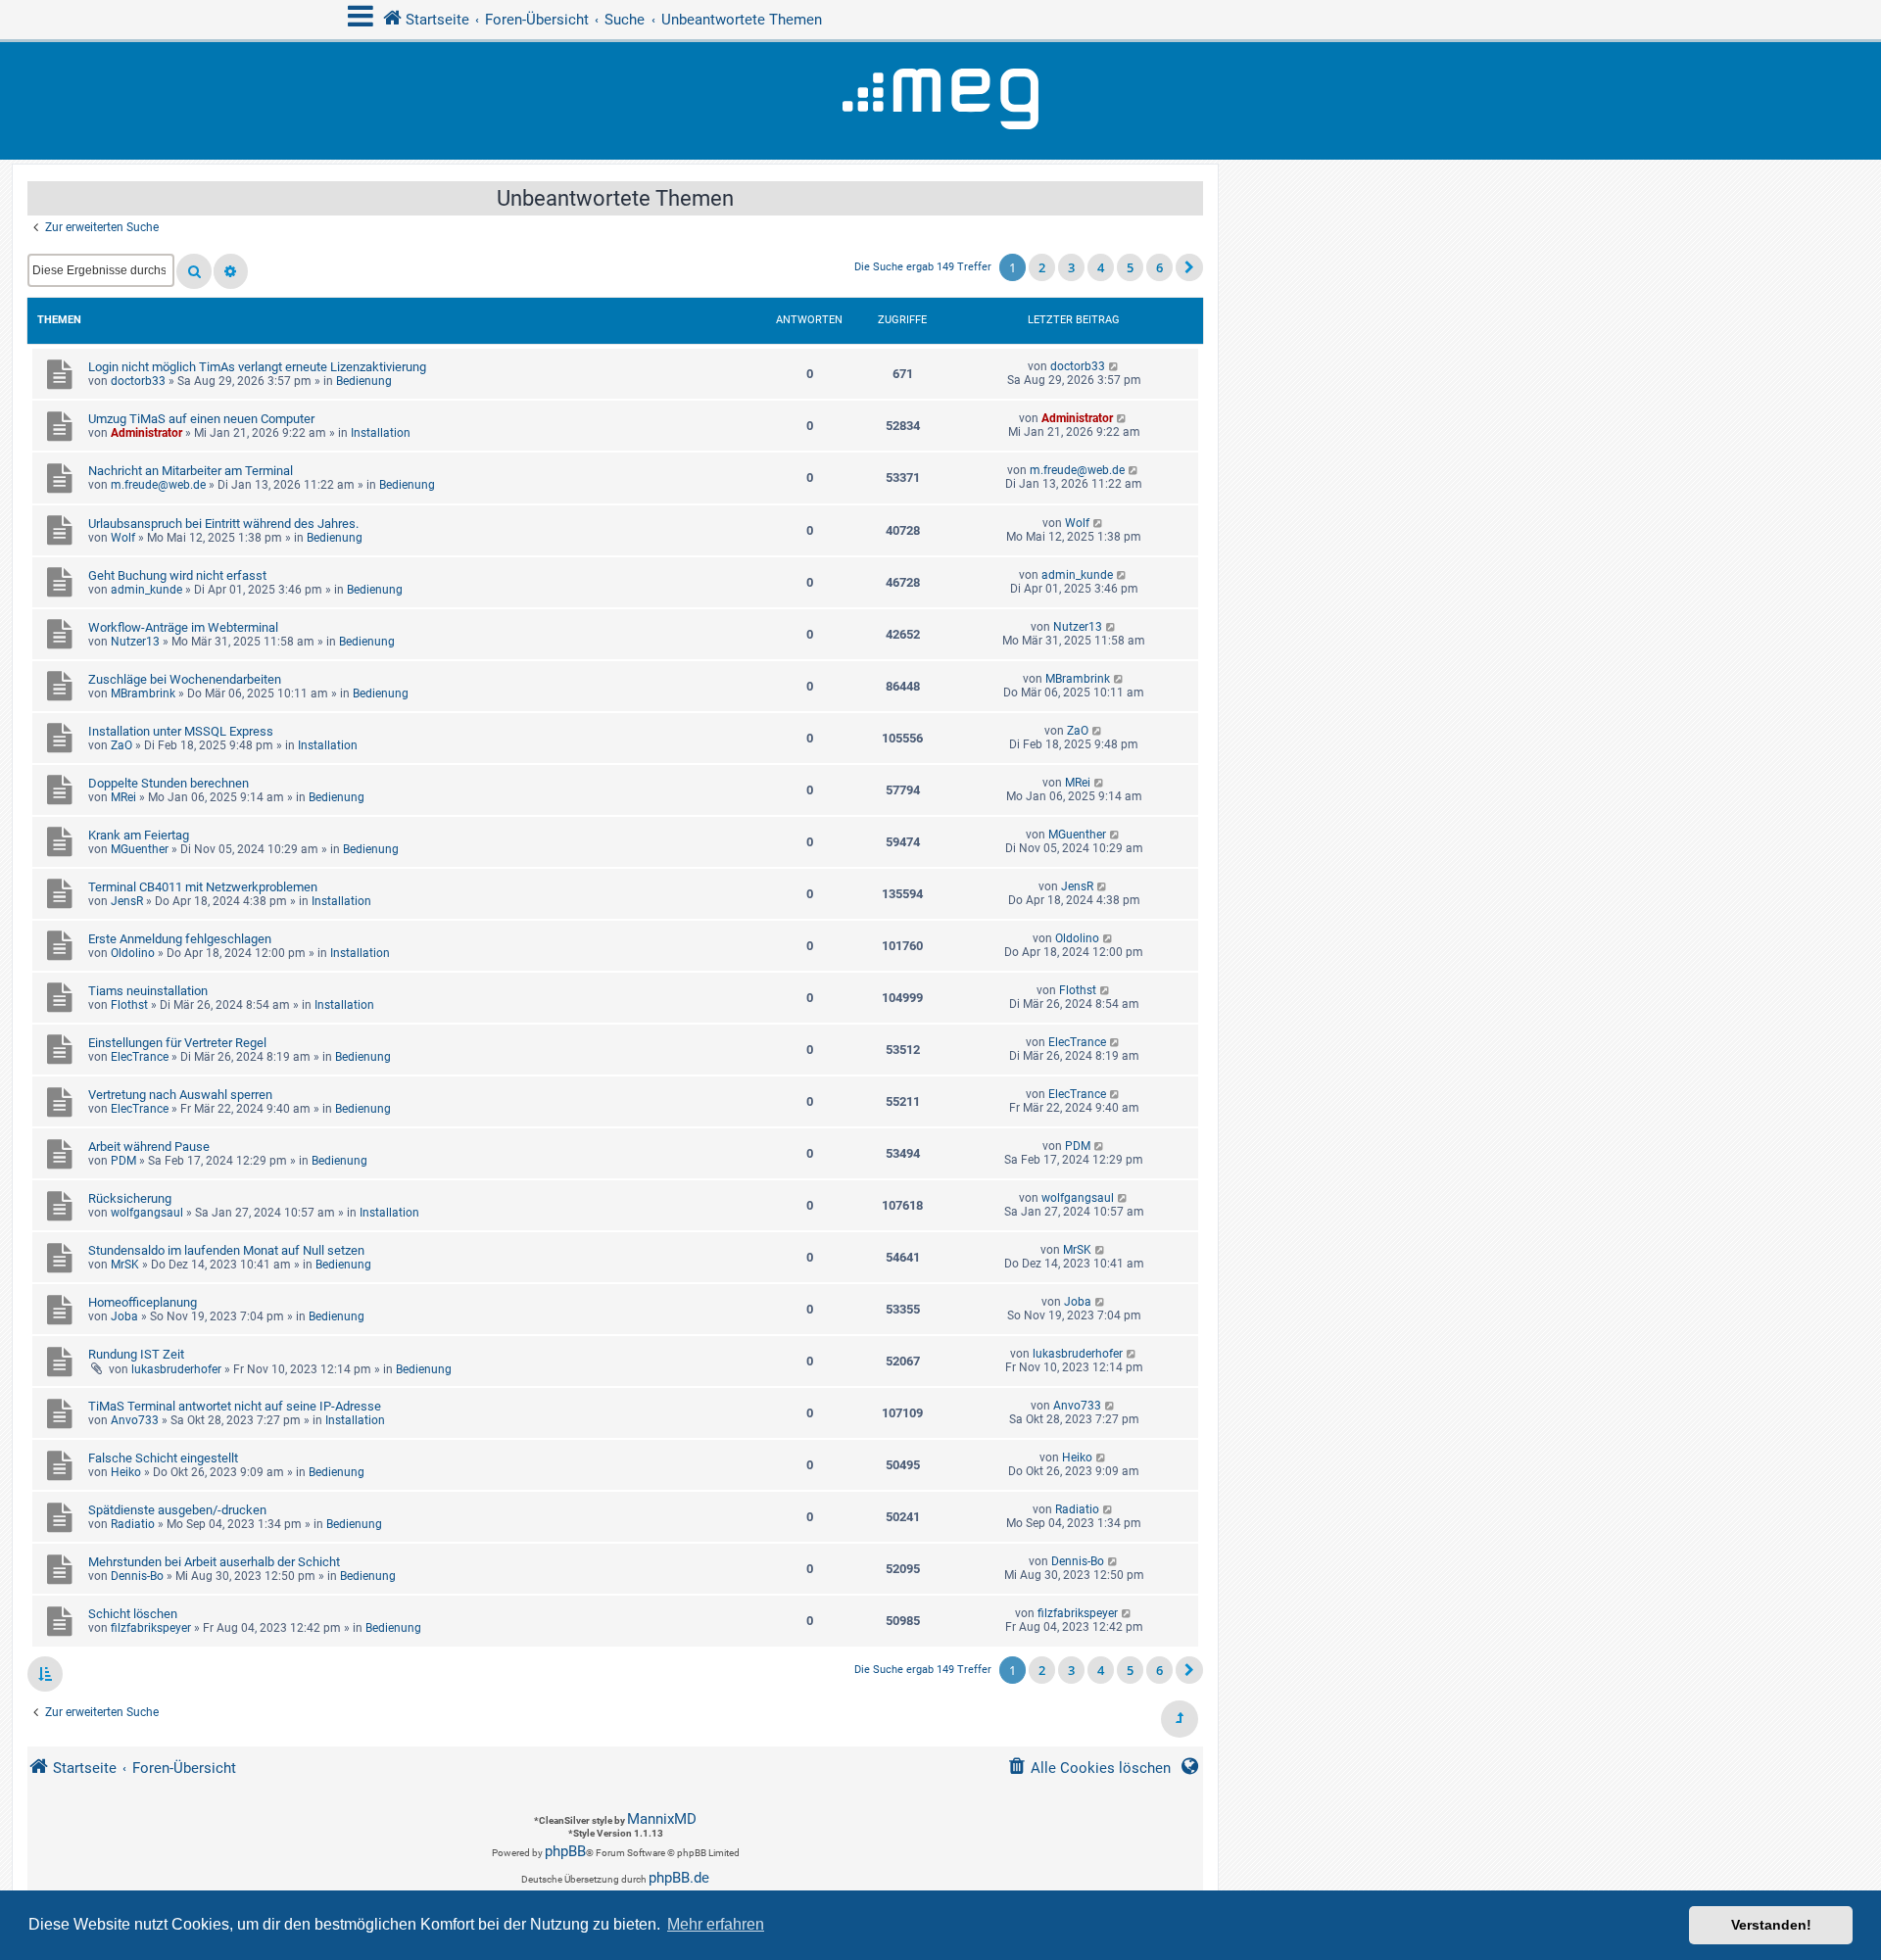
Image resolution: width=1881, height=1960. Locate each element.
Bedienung (364, 381)
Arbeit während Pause (149, 1147)
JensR (127, 901)
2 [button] (1042, 267)
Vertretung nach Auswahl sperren (180, 1095)
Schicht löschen (133, 1614)
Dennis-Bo (137, 1576)
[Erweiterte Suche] (231, 271)
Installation (381, 433)
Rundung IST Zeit (136, 1354)
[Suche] (194, 271)
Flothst (129, 1005)
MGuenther (140, 849)
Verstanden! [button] (1771, 1925)
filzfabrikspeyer (151, 1628)
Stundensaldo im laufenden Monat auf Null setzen (226, 1250)
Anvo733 (135, 1420)
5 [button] (1130, 267)
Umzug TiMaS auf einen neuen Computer (201, 419)
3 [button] (1071, 267)
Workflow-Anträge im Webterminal (183, 627)
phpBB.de (679, 1878)
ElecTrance (140, 1057)
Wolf (123, 538)
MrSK (125, 1265)
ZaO (121, 745)
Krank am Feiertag (139, 835)
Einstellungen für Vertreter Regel (177, 1043)
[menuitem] (1089, 1769)
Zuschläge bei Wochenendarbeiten (185, 679)
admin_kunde (146, 590)
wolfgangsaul (147, 1213)
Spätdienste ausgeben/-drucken (177, 1510)
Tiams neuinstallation (148, 991)
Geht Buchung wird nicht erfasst (177, 575)
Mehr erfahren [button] (716, 1924)
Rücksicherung (130, 1198)
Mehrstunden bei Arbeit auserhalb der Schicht (214, 1562)
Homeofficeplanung (143, 1302)
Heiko (126, 1472)
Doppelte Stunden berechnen (169, 783)
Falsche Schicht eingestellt (163, 1458)
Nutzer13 (135, 642)
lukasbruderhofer (176, 1369)
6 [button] (1159, 267)
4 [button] (1101, 267)
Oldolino (133, 953)
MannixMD (662, 1819)
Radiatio (133, 1524)
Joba (124, 1316)
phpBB (565, 1851)
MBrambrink (143, 693)
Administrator (146, 433)
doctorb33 (138, 381)
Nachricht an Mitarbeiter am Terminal (191, 471)
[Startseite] (940, 101)
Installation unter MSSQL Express (181, 731)
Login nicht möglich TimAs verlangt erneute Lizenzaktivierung (257, 367)
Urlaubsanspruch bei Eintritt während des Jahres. (223, 524)
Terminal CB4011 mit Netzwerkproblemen (203, 887)
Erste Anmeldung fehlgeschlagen (180, 939)
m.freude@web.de (158, 485)
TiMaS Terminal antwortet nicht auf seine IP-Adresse (235, 1406)
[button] (1189, 267)
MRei (123, 797)
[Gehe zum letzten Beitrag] (1114, 366)
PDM (123, 1161)
